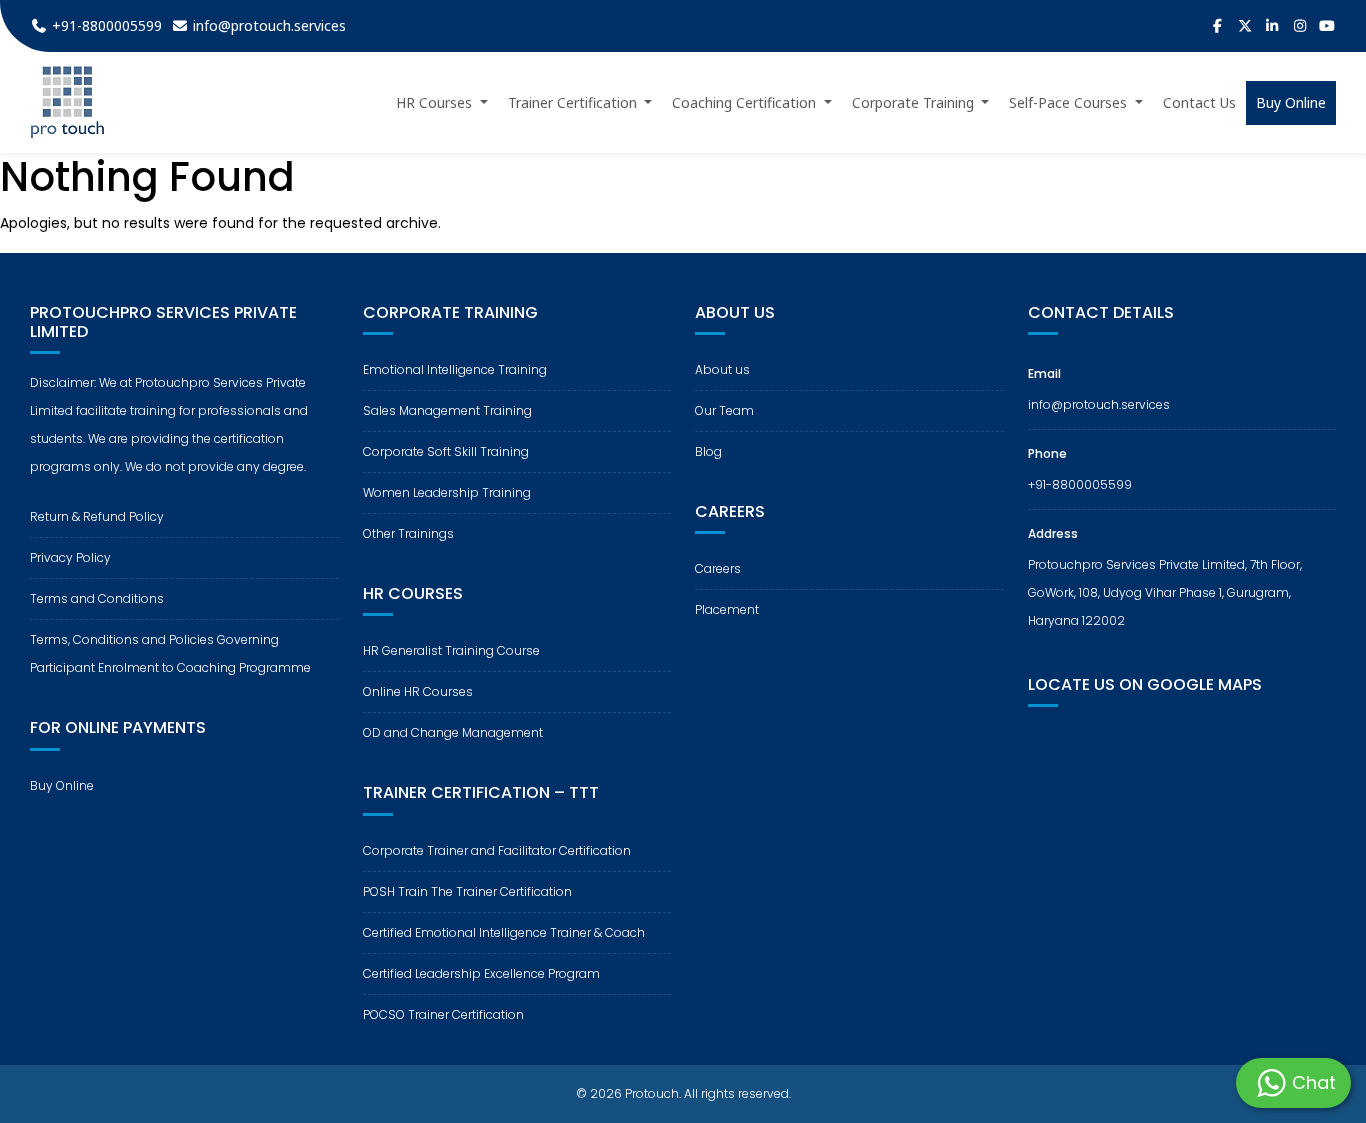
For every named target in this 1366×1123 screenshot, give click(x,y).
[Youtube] (1328, 26)
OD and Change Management (453, 732)
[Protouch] (67, 102)
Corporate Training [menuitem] (915, 102)
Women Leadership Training (447, 492)
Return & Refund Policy (97, 516)
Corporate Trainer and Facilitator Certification (497, 850)
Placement (727, 609)
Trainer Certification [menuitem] (574, 102)
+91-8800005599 (1080, 484)
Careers (718, 568)
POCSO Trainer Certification (443, 1014)
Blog (708, 451)
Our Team (724, 410)
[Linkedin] (1273, 26)
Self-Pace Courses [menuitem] (1070, 102)
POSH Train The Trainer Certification (467, 891)
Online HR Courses (418, 691)
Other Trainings (408, 533)
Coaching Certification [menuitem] (746, 102)
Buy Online (62, 785)
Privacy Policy (70, 557)
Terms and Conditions (97, 598)
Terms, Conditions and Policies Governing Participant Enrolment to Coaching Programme (170, 653)
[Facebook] (1218, 26)
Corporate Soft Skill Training (446, 451)
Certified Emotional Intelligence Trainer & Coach (504, 932)
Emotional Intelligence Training (455, 369)
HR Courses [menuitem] (436, 102)
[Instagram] (1300, 26)
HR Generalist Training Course (451, 650)
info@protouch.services (1099, 404)
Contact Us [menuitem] (1199, 102)
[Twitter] (1245, 26)
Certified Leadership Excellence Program (481, 973)
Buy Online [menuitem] (1291, 102)
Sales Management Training (447, 410)
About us (722, 369)
